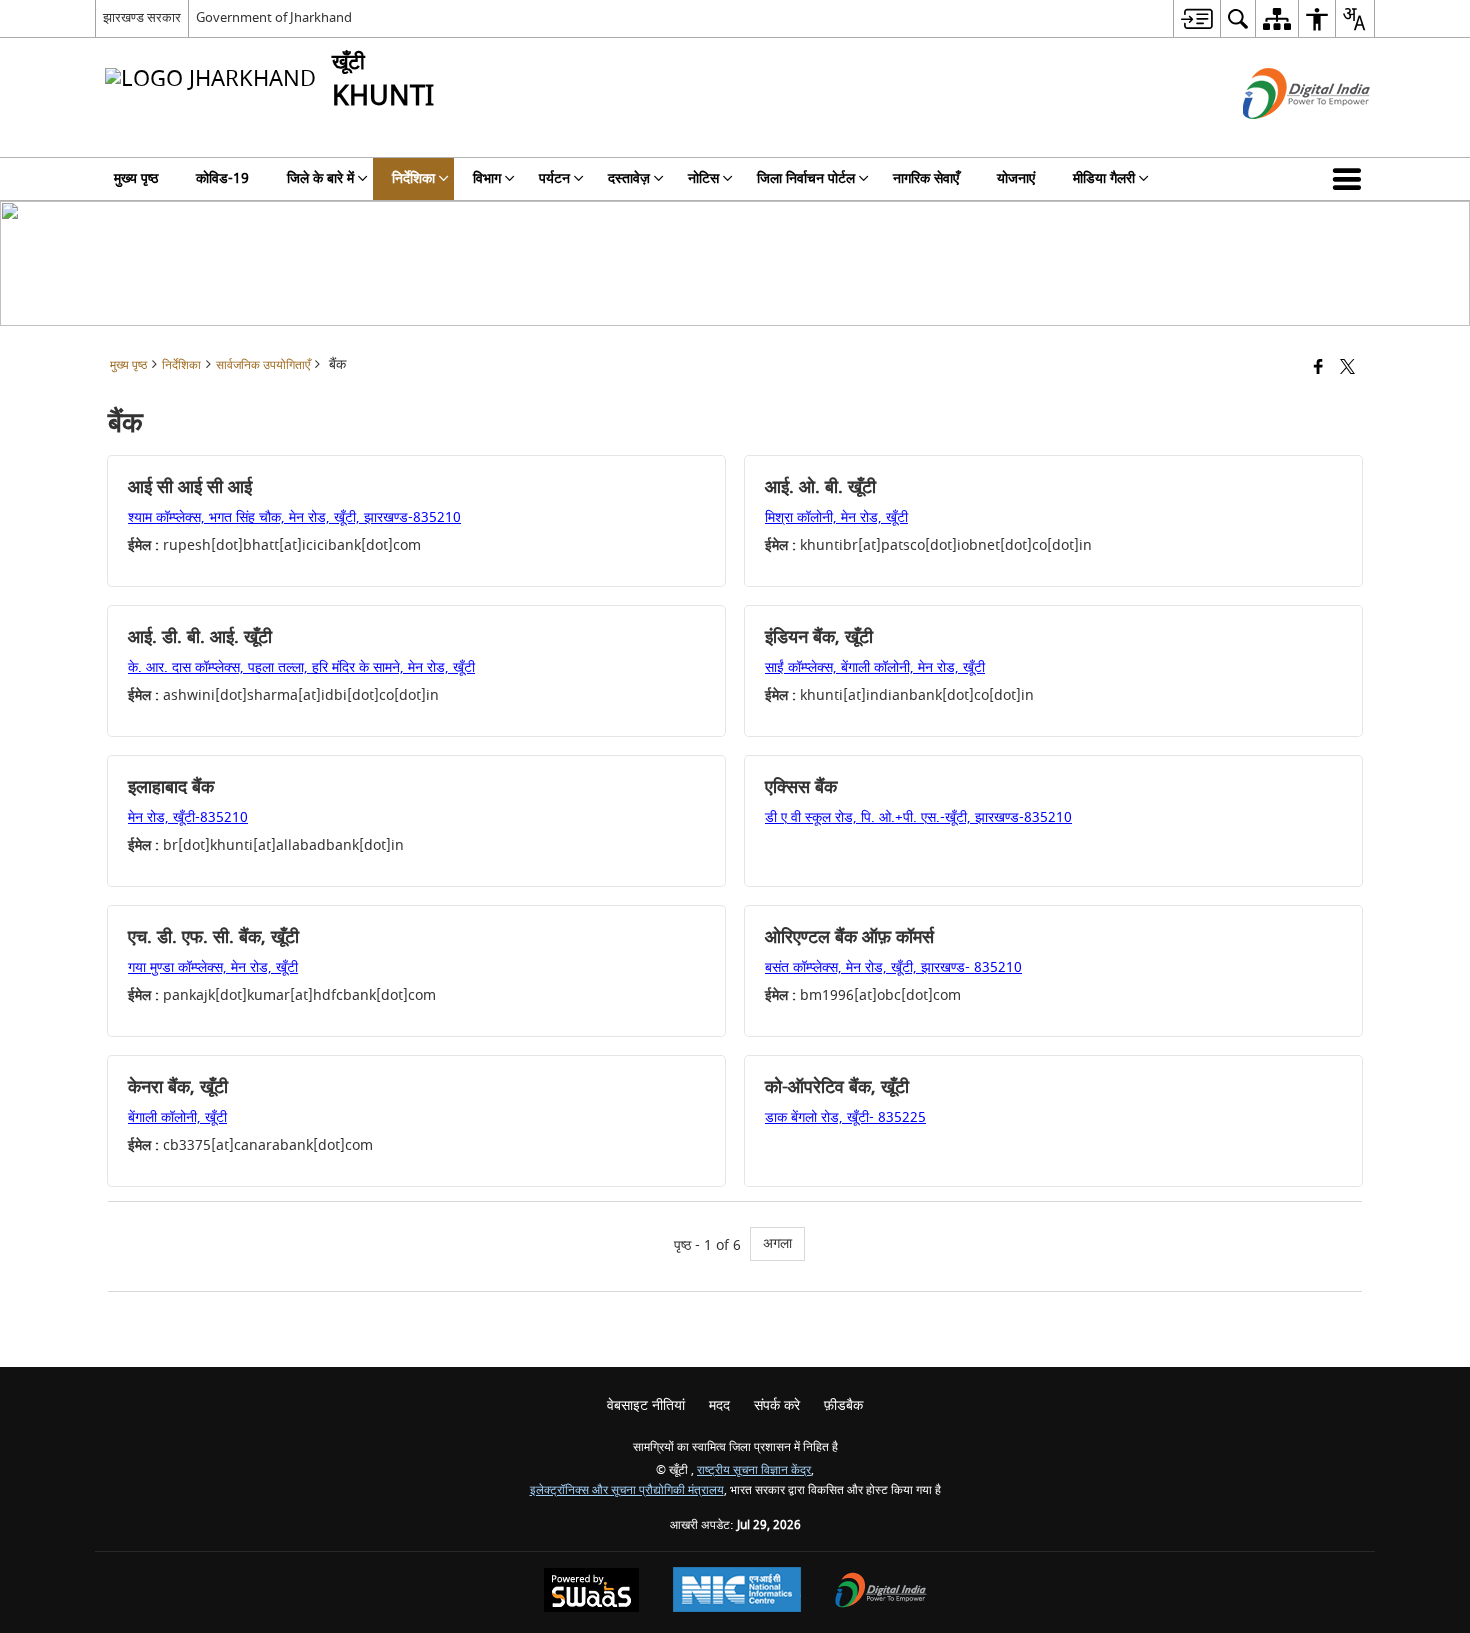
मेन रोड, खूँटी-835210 (188, 817)
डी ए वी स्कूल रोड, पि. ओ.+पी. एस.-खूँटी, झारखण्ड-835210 (918, 817)
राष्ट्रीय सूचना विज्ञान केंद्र (754, 1470)
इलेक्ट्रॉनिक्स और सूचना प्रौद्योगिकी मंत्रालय (627, 1490)
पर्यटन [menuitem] (554, 178)
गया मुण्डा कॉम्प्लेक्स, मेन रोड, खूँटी (213, 967)
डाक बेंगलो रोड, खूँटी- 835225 (845, 1117)
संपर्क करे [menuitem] (777, 1405)
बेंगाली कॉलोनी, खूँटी (177, 1117)
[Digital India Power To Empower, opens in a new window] (881, 1592)
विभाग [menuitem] (487, 178)
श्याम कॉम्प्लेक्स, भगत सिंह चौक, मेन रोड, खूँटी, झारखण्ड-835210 (294, 517)
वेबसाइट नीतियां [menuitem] (646, 1405)
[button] (1351, 179)
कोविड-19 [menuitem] (222, 178)
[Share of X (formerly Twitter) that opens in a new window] (1347, 368)
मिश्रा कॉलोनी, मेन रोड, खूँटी (836, 517)
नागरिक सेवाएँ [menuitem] (926, 178)
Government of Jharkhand (274, 17)
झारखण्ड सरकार (142, 17)
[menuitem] (1196, 18)
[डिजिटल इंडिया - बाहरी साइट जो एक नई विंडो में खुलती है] (1281, 136)
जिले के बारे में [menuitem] (320, 178)
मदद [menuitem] (719, 1405)
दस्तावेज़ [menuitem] (629, 178)
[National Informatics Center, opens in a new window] (737, 1592)
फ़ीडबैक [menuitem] (843, 1405)
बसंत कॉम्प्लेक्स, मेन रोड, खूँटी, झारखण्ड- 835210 (893, 967)
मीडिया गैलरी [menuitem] (1104, 178)
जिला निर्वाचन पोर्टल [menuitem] (806, 178)
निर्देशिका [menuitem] (413, 178)
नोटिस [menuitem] (703, 178)
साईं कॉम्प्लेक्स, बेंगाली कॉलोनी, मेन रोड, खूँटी (875, 667)
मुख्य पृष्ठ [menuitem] (136, 178)
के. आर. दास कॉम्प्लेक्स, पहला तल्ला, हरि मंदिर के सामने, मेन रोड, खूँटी (301, 667)
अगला (777, 1243)
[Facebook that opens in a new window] (1318, 368)
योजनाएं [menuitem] (1016, 178)
